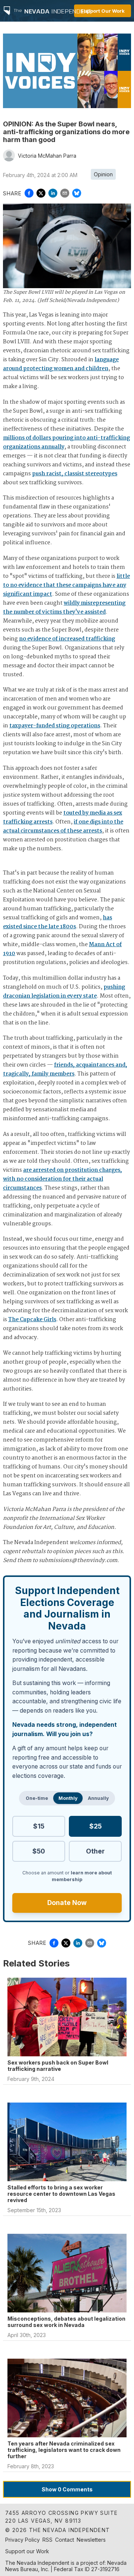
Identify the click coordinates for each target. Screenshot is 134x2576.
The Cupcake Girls (32, 1320)
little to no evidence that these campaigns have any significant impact (66, 585)
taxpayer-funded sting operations (55, 726)
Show (67, 2489)
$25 (95, 1826)
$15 (39, 1826)
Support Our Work (103, 11)
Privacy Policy (23, 2540)
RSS (47, 2540)
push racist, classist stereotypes (75, 474)
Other (95, 1851)
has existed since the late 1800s (58, 922)
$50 (39, 1851)
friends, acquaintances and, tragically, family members (65, 1070)
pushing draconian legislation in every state (64, 992)
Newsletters (91, 2540)
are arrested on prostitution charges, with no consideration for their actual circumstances (63, 1179)
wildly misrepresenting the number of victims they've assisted (64, 608)
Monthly (68, 1798)
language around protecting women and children (61, 364)
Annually (98, 1798)
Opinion (103, 174)
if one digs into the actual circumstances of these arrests (63, 826)
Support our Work (27, 2551)
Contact (65, 2540)
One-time (37, 1798)
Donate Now (67, 1903)
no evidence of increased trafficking (67, 639)
